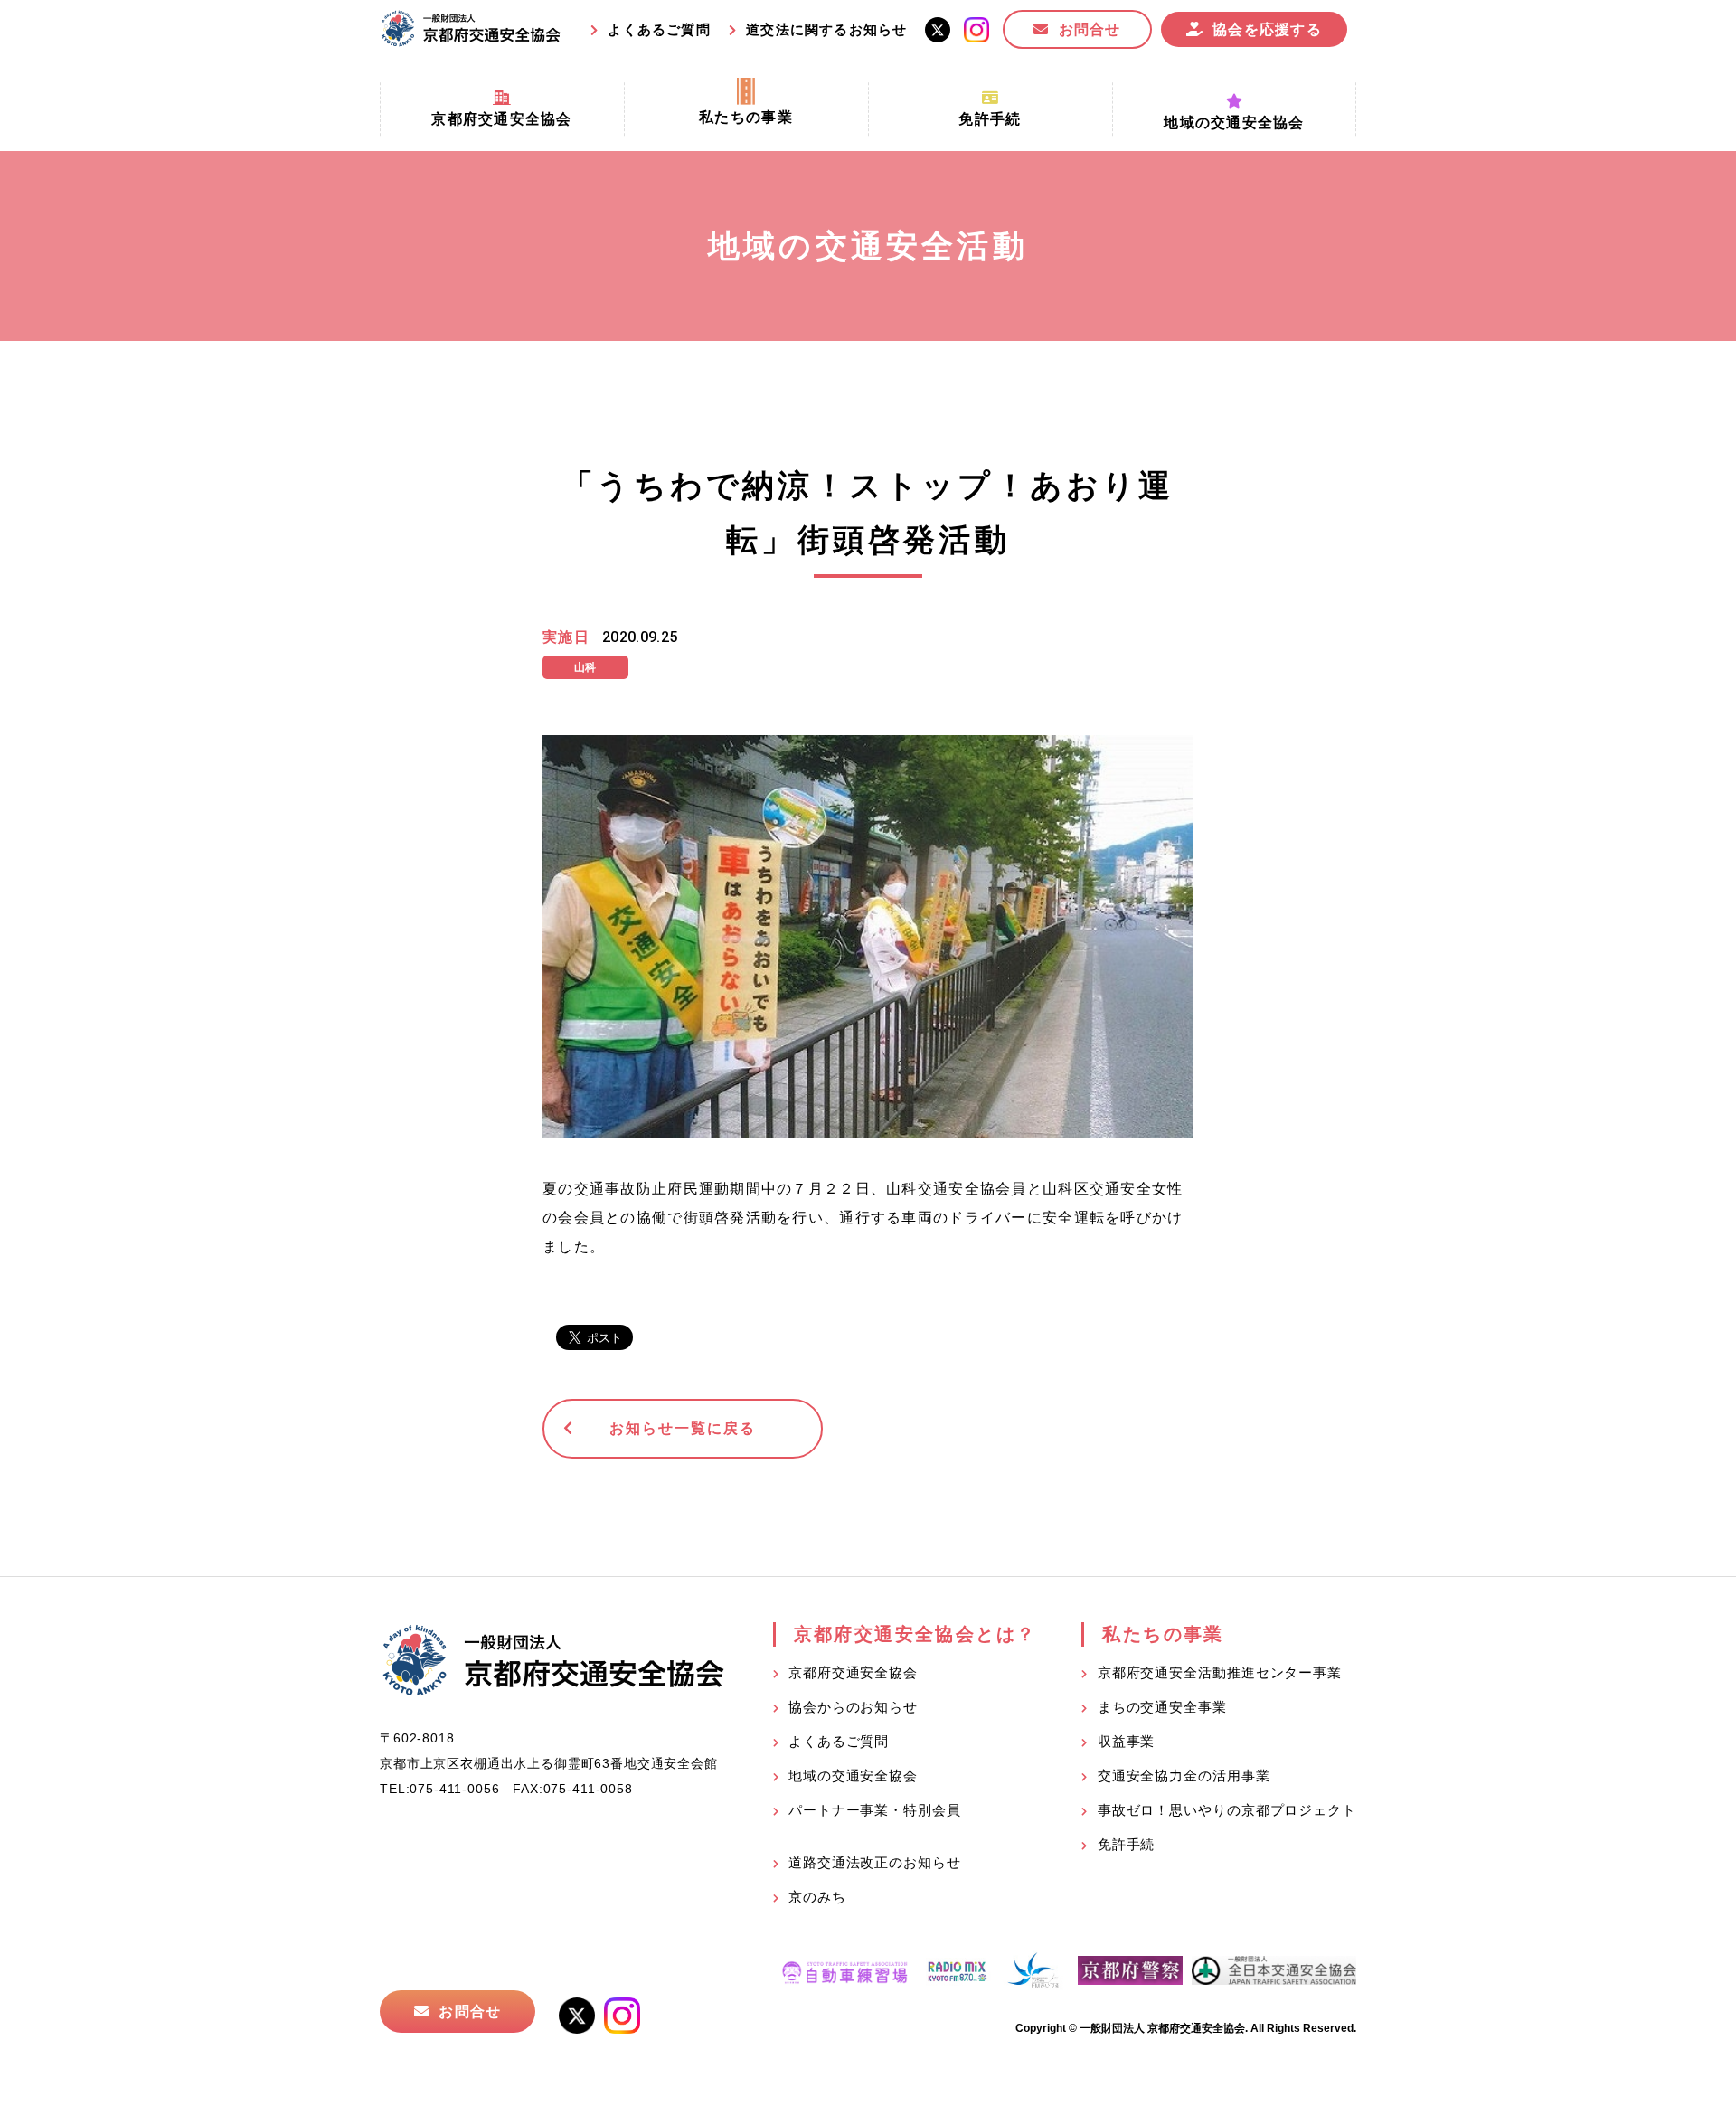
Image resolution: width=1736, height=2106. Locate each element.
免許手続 (1127, 1844)
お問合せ (1090, 29)
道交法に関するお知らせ (826, 29)
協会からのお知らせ (853, 1707)
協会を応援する (1267, 29)
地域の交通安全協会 (853, 1775)
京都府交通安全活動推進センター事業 (1220, 1672)
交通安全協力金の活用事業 (1184, 1775)
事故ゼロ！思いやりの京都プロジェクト (1227, 1810)
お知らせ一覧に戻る (682, 1428)
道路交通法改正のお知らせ (875, 1862)
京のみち (817, 1897)
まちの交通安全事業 (1162, 1707)
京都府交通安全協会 (853, 1672)
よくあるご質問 (659, 29)
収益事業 (1127, 1741)
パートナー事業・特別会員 (875, 1810)
